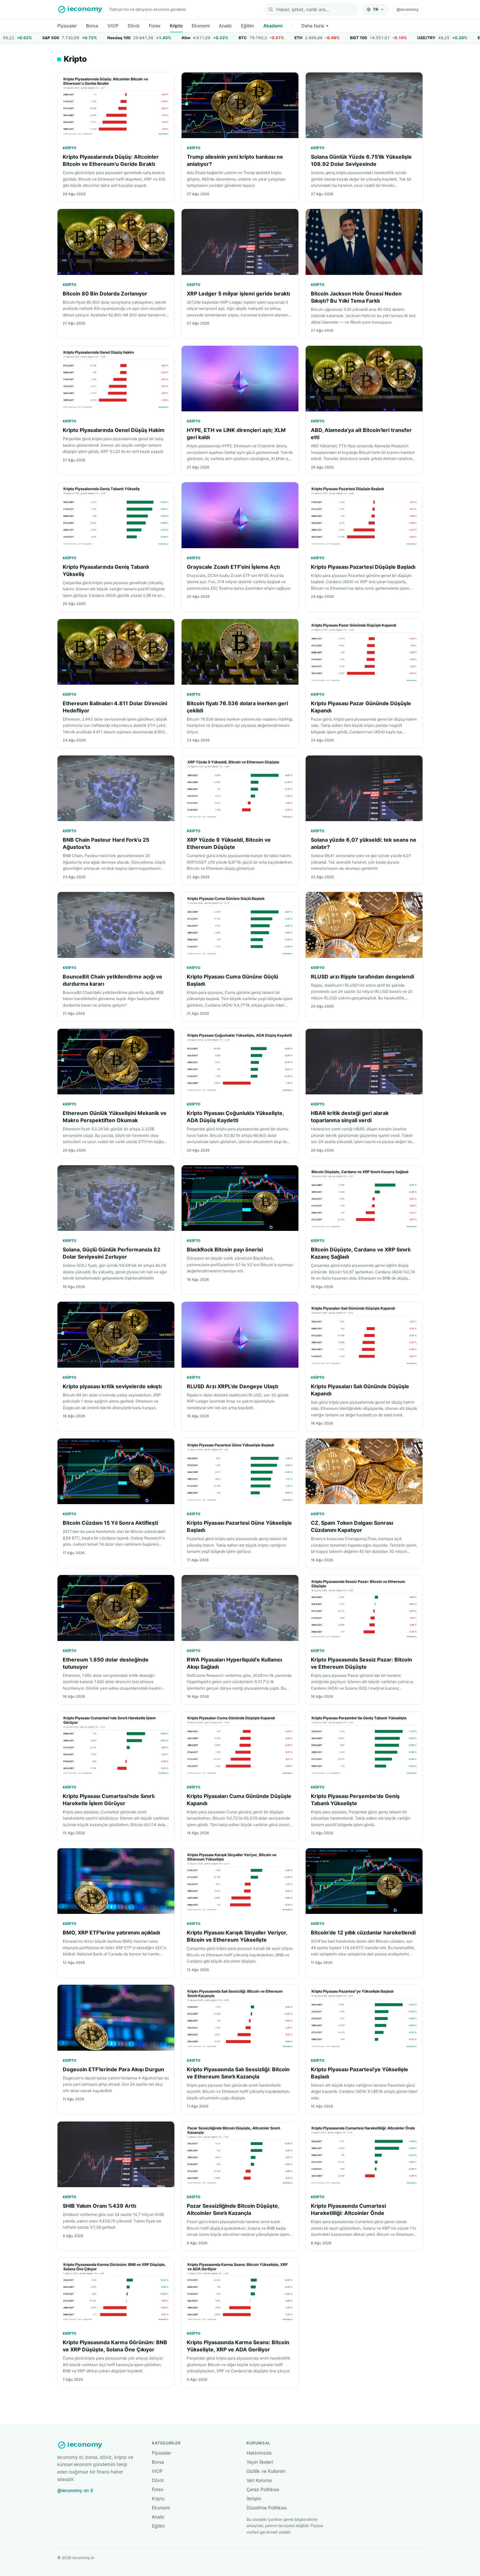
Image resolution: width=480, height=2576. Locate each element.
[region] (240, 38)
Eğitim (248, 26)
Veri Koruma (259, 2480)
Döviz (134, 26)
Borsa (92, 26)
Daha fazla (315, 26)
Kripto (176, 26)
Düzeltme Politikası (267, 2508)
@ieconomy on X (75, 2490)
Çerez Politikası (263, 2489)
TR (376, 9)
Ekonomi (201, 26)
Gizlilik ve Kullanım (266, 2471)
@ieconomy (408, 9)
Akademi (273, 26)
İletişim (254, 2498)
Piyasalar (67, 26)
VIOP (113, 26)
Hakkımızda (259, 2453)
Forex (155, 26)
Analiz (225, 26)
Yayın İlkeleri (260, 2462)
